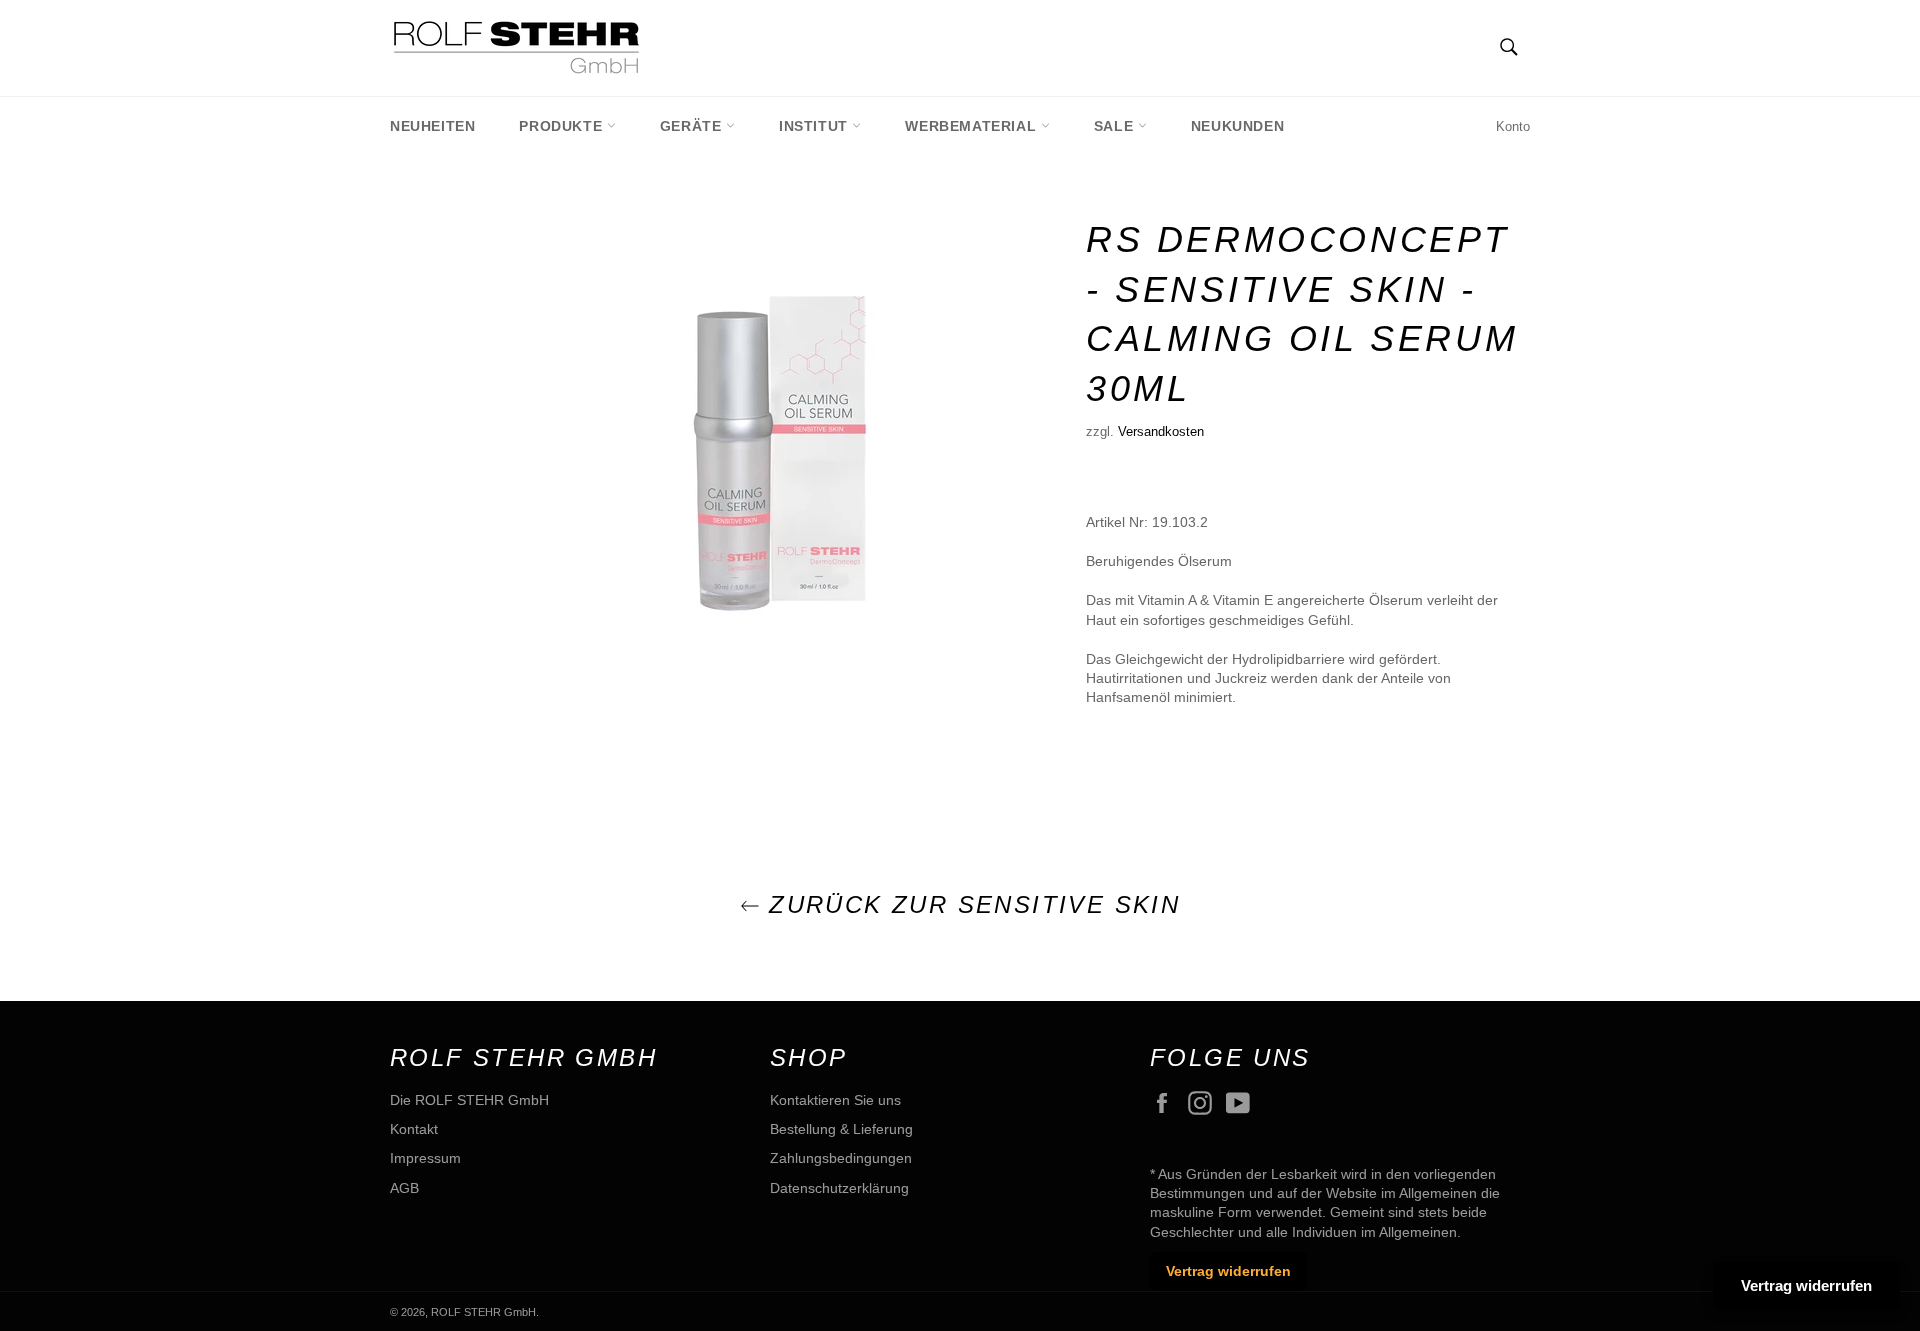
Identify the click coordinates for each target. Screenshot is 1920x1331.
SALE (1116, 126)
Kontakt (414, 1129)
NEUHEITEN (432, 126)
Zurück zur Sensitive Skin (970, 904)
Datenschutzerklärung (839, 1188)
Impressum (425, 1158)
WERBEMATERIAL (972, 126)
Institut (815, 126)
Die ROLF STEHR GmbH (469, 1100)
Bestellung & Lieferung (841, 1129)
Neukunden (1237, 126)
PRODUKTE (562, 126)
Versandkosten (1161, 431)
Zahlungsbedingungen (841, 1158)
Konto (1513, 126)
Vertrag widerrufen (1228, 1271)
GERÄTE (693, 126)
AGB (404, 1188)
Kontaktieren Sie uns (835, 1100)
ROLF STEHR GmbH (483, 1312)
